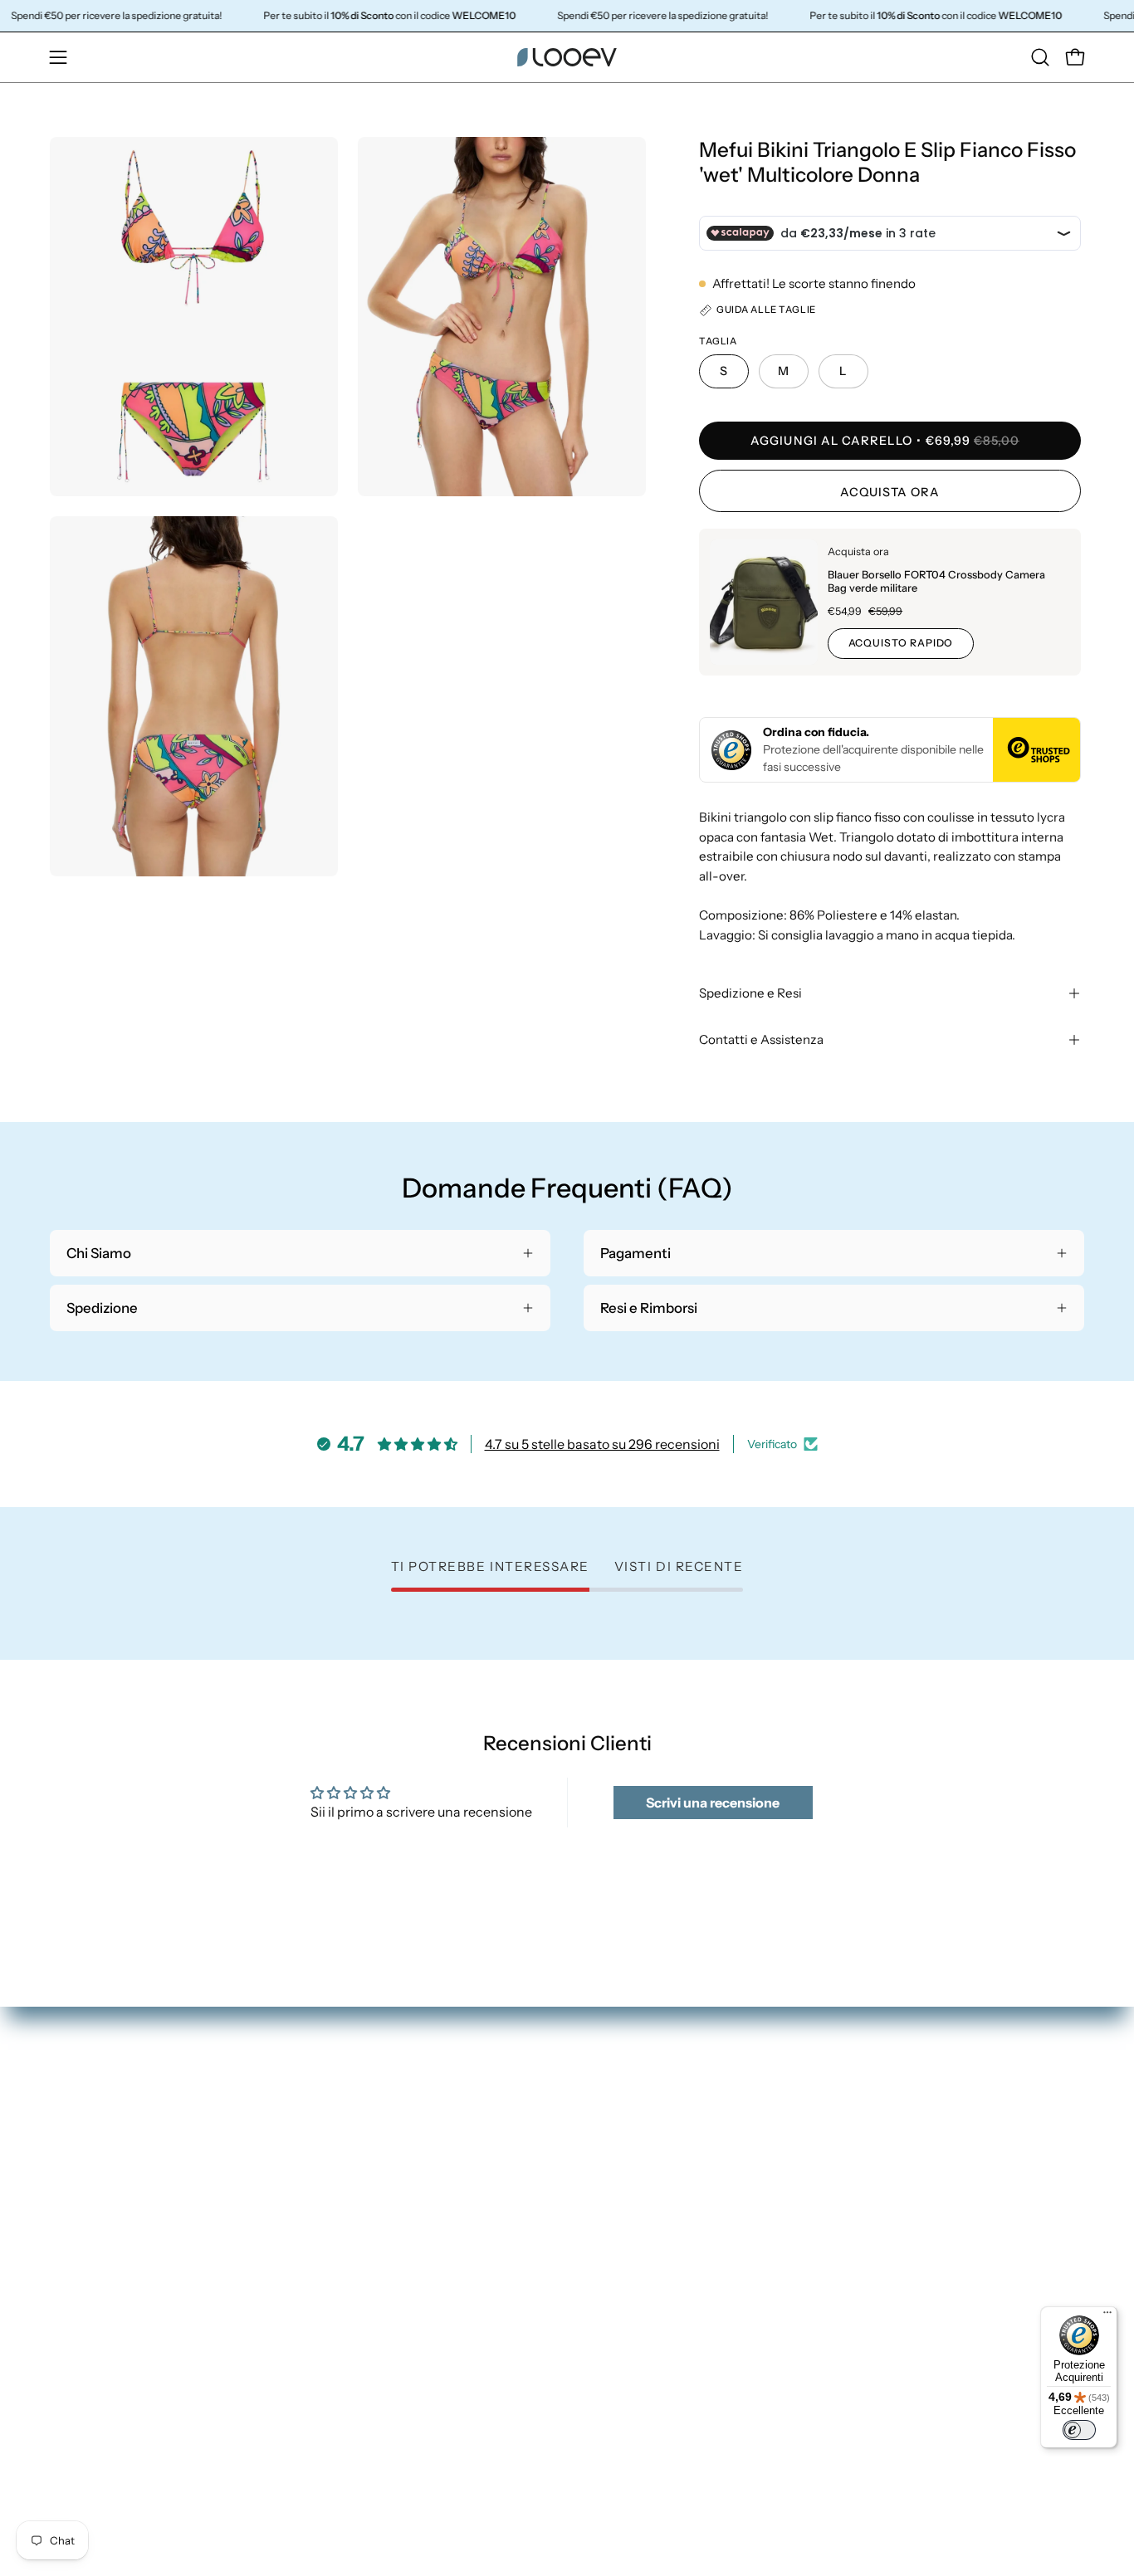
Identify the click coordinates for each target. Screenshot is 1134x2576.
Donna (605, 2126)
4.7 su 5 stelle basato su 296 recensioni (602, 1444)
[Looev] (567, 57)
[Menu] (1107, 2316)
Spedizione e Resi (750, 993)
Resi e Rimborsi (898, 2184)
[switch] (1079, 2430)
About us (612, 2270)
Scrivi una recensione (713, 1803)
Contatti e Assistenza (761, 1039)
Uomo (603, 2155)
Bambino (612, 2213)
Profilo (872, 2155)
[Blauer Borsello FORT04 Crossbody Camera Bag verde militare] (764, 602)
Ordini (870, 2126)
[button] (1040, 57)
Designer (612, 2242)
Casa (599, 2184)
